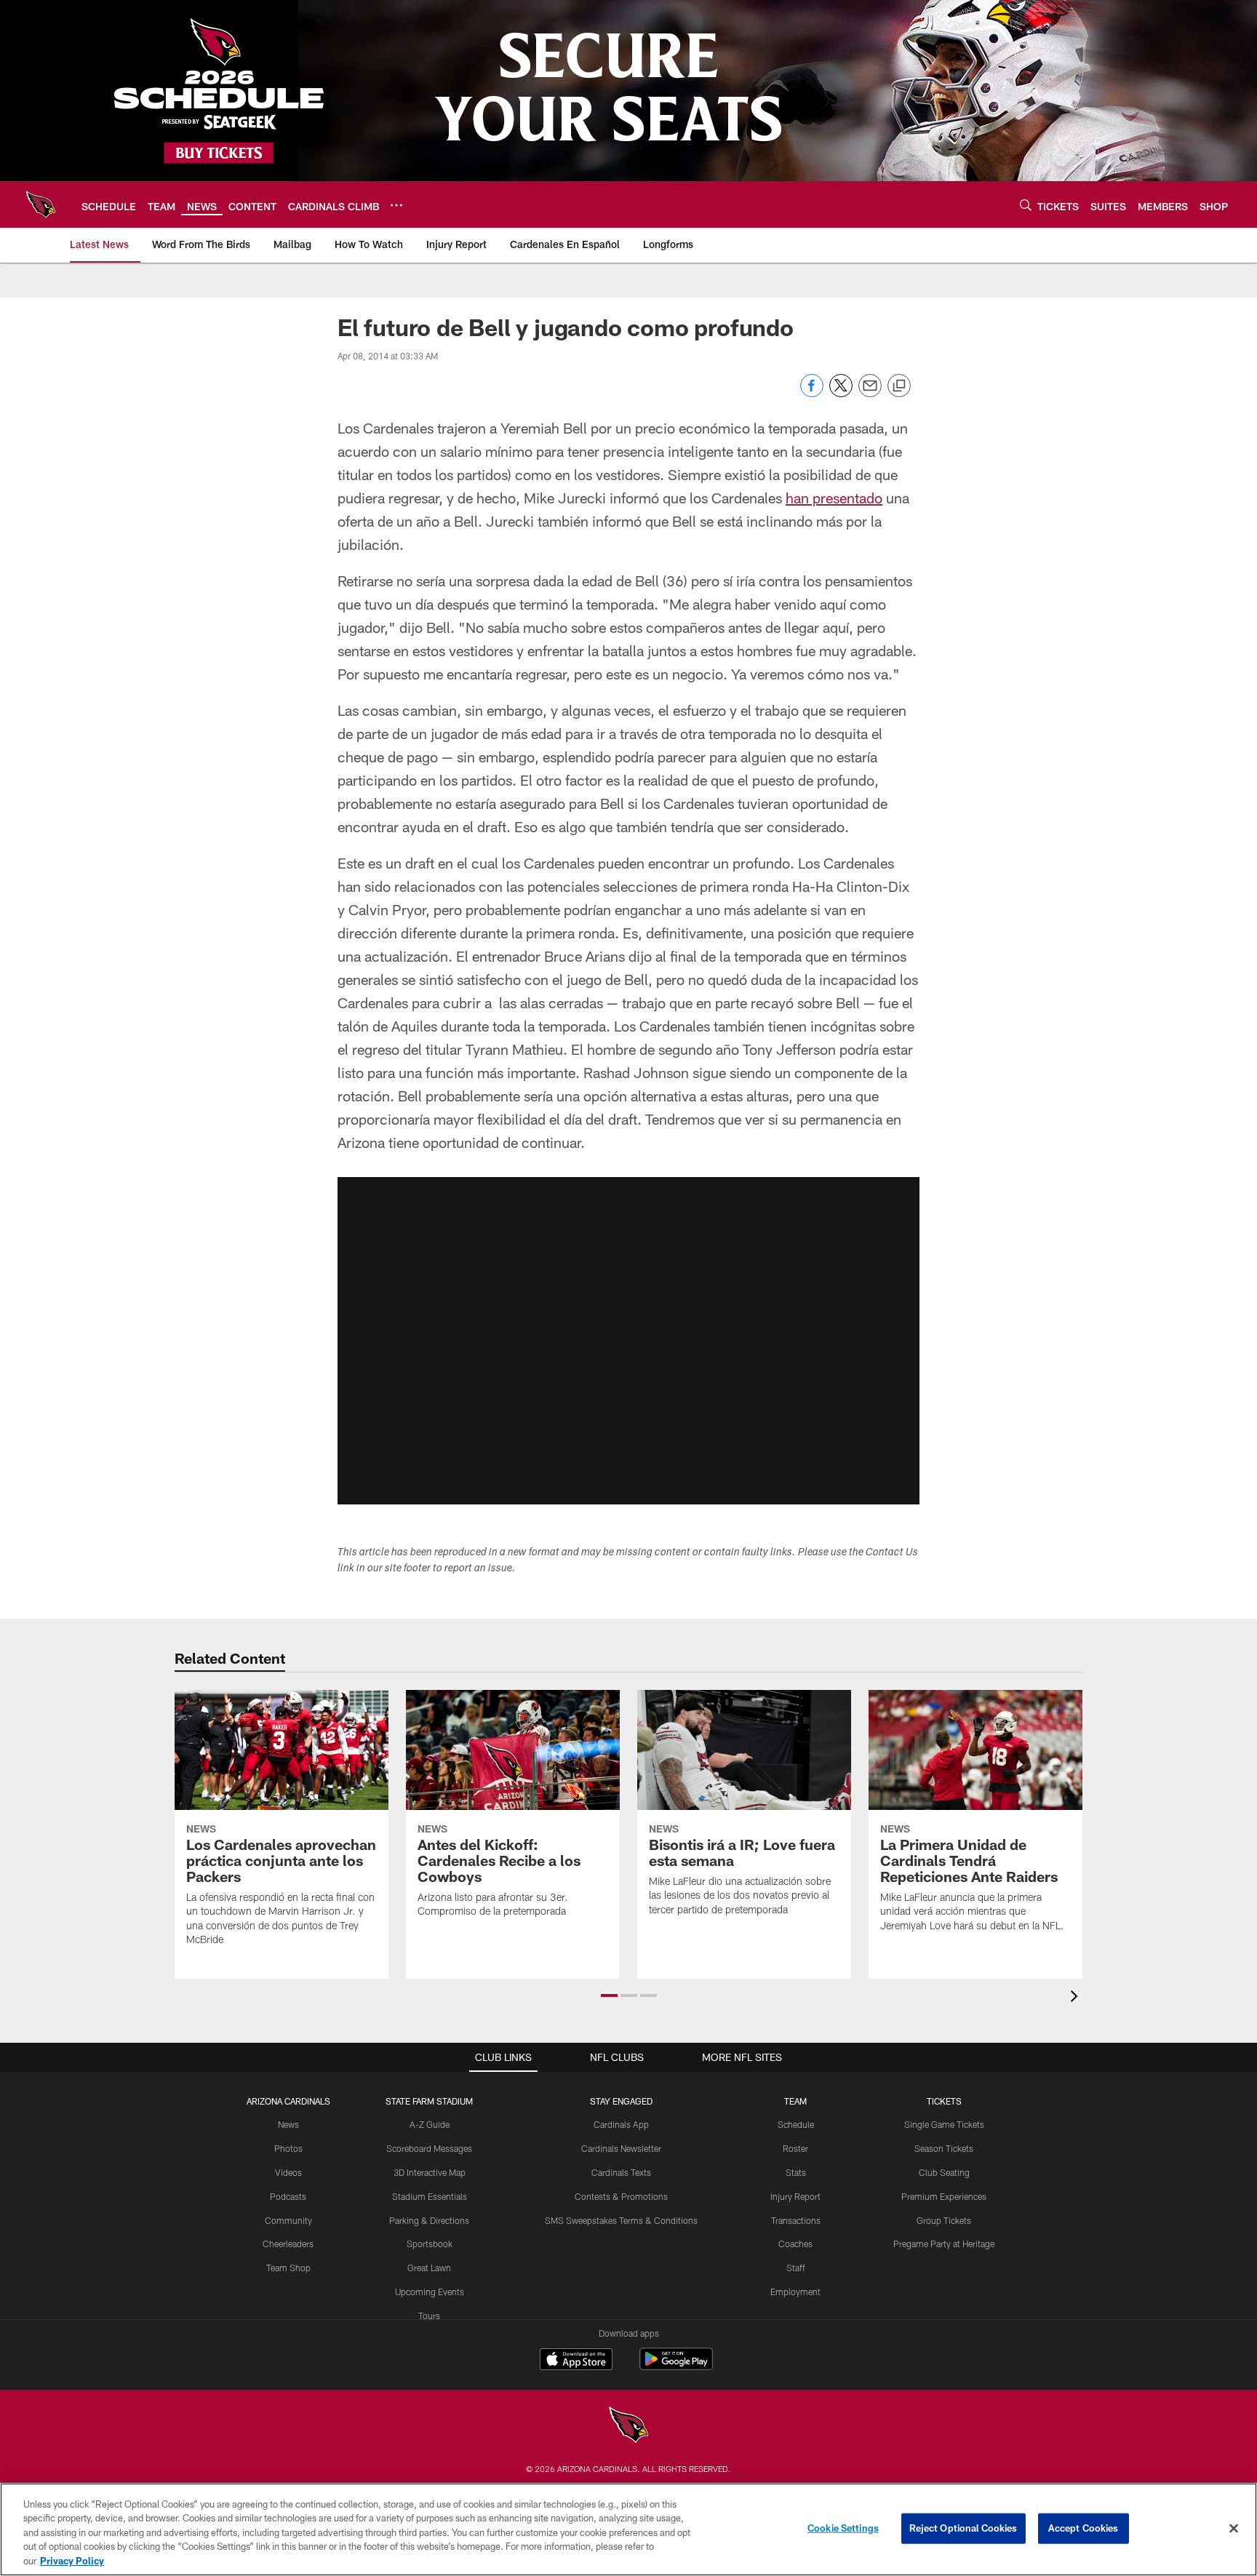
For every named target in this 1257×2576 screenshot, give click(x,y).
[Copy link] (899, 386)
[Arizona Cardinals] (628, 2427)
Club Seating (944, 2172)
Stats (796, 2172)
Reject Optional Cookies (963, 2528)
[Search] (1026, 205)
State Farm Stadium (429, 2101)
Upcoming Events (430, 2292)
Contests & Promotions (621, 2196)
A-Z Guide (430, 2124)
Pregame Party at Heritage (944, 2244)
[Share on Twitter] (841, 393)
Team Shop (288, 2268)
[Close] (1234, 2529)
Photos (288, 2148)
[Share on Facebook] (812, 393)
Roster (795, 2148)
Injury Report (795, 2196)
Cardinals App (621, 2124)
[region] (628, 2529)
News (288, 2124)
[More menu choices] (396, 205)
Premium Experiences (944, 2196)
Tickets (944, 2101)
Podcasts (288, 2196)
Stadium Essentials (430, 2196)
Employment (795, 2292)
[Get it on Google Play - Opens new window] (676, 2366)
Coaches (795, 2244)
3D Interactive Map (430, 2172)
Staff (796, 2268)
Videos (288, 2172)
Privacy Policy (72, 2561)
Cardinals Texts (621, 2172)
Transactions (796, 2220)
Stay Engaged (621, 2101)
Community (288, 2220)
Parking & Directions (429, 2220)
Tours (429, 2316)
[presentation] (1077, 1998)
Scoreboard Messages (429, 2148)
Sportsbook (430, 2244)
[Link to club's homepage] (41, 204)
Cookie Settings (843, 2528)
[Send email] (870, 393)
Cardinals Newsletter (621, 2148)
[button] (628, 1341)
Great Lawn (429, 2268)
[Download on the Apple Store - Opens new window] (576, 2361)
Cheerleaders (288, 2244)
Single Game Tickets (944, 2124)
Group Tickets (944, 2220)
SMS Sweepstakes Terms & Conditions (621, 2220)
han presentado (834, 498)
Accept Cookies (1084, 2528)
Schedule (796, 2124)
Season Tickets (944, 2148)
